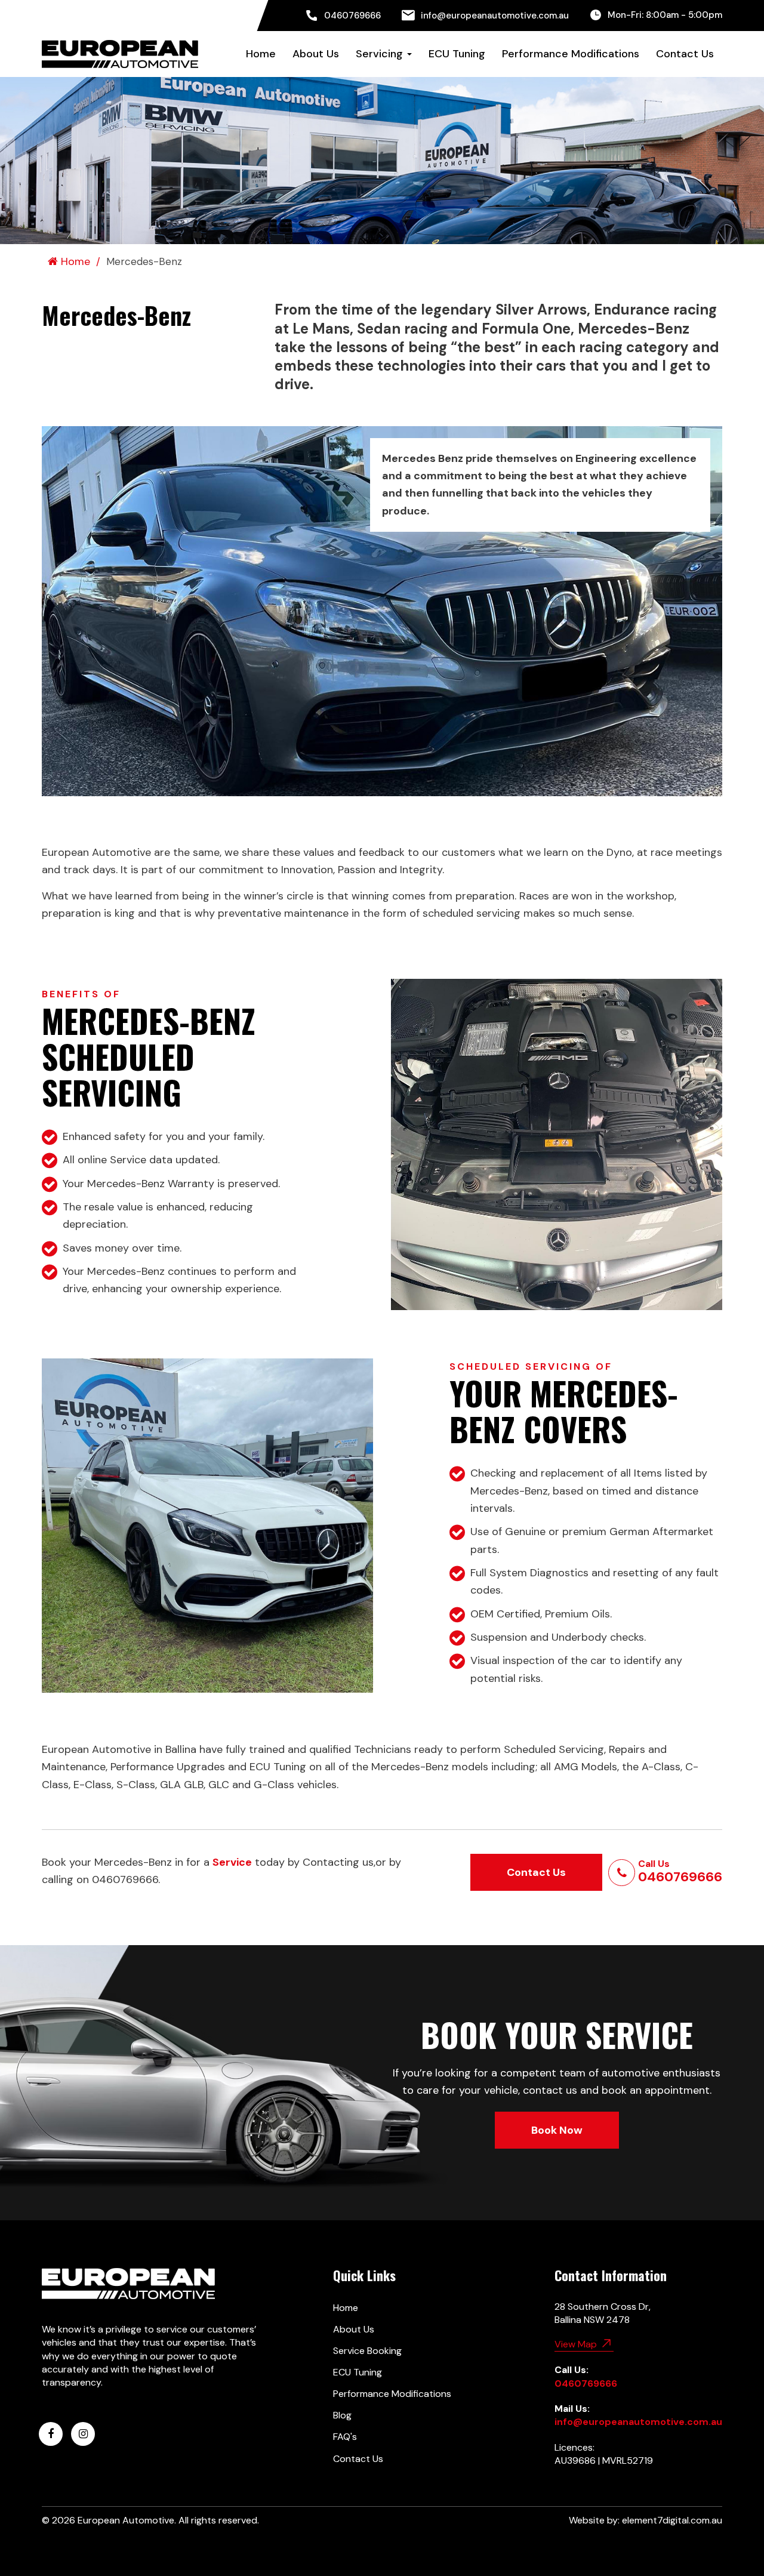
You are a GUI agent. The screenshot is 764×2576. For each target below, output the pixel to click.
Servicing (381, 54)
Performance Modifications (571, 54)
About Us (316, 54)
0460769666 (352, 16)
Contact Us (685, 54)
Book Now (557, 2130)
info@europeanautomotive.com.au (495, 16)
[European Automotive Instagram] (83, 2434)
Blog (342, 2415)
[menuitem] (343, 16)
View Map (577, 2344)
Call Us (680, 1872)
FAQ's (345, 2437)
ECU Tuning (457, 54)
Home (261, 54)
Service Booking (367, 2351)
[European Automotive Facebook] (51, 2434)
